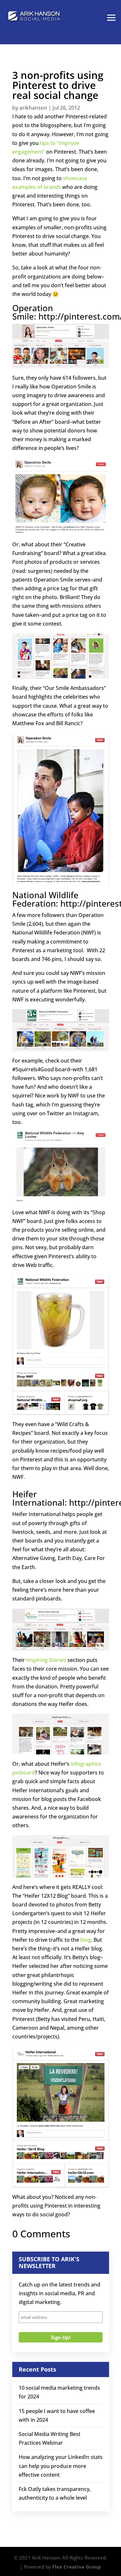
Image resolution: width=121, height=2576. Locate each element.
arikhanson (33, 108)
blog (86, 1940)
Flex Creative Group (77, 2567)
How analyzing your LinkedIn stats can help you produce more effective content (61, 2466)
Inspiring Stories (46, 1660)
